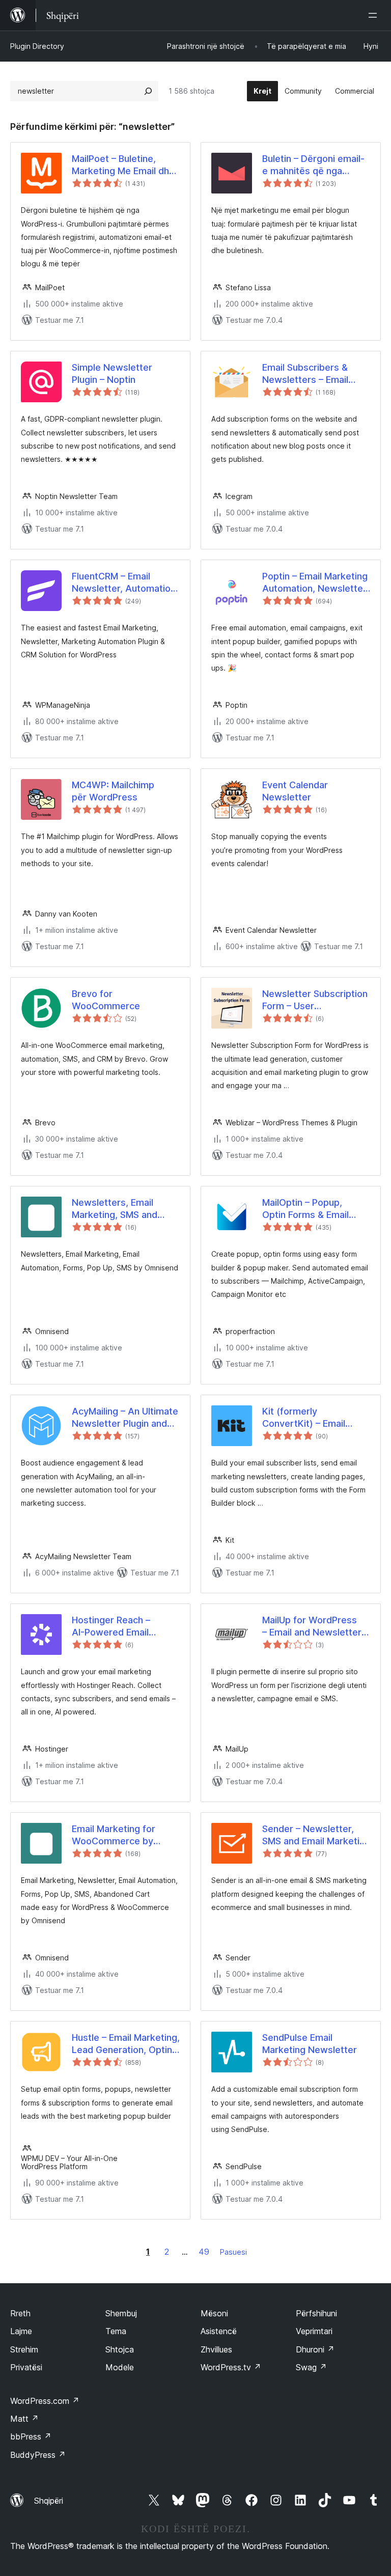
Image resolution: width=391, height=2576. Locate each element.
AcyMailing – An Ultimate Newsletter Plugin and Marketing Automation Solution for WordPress (125, 1418)
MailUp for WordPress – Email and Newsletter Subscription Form (312, 1626)
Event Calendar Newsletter (295, 791)
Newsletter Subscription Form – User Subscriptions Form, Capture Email (315, 1000)
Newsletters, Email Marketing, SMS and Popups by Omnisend (118, 1209)
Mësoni (214, 2313)
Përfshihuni (316, 2313)
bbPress (31, 2436)
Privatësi (26, 2367)
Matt (24, 2419)
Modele (120, 2367)
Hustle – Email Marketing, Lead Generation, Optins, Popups (126, 2044)
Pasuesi (233, 2252)
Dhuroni (315, 2349)
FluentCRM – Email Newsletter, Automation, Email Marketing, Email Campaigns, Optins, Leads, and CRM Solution (125, 583)
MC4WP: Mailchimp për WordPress (113, 791)
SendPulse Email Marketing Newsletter (310, 2043)
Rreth (20, 2313)
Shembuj (121, 2313)
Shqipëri (49, 2501)
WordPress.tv (231, 2367)
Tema (116, 2331)
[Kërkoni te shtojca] (148, 91)
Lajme (21, 2331)
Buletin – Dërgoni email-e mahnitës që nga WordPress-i (313, 165)
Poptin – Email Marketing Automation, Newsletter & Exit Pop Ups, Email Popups (315, 583)
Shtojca (120, 2349)
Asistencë (219, 2331)
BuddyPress (38, 2455)
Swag (311, 2367)
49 (204, 2252)
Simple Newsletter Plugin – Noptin (112, 373)
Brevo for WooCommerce (106, 1000)
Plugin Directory (37, 46)
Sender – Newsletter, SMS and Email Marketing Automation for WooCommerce (316, 1835)
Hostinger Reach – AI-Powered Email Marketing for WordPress (111, 1626)
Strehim (24, 2349)
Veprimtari (314, 2331)
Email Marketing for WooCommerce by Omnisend (114, 1835)
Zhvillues (216, 2349)
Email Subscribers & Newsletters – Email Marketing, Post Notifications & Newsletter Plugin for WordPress (308, 374)
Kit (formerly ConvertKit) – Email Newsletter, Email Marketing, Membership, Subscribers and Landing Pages (315, 1418)
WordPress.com (45, 2401)
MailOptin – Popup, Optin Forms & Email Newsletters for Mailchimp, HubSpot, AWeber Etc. (306, 1209)
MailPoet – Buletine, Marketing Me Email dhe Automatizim (123, 165)
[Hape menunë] (375, 15)
